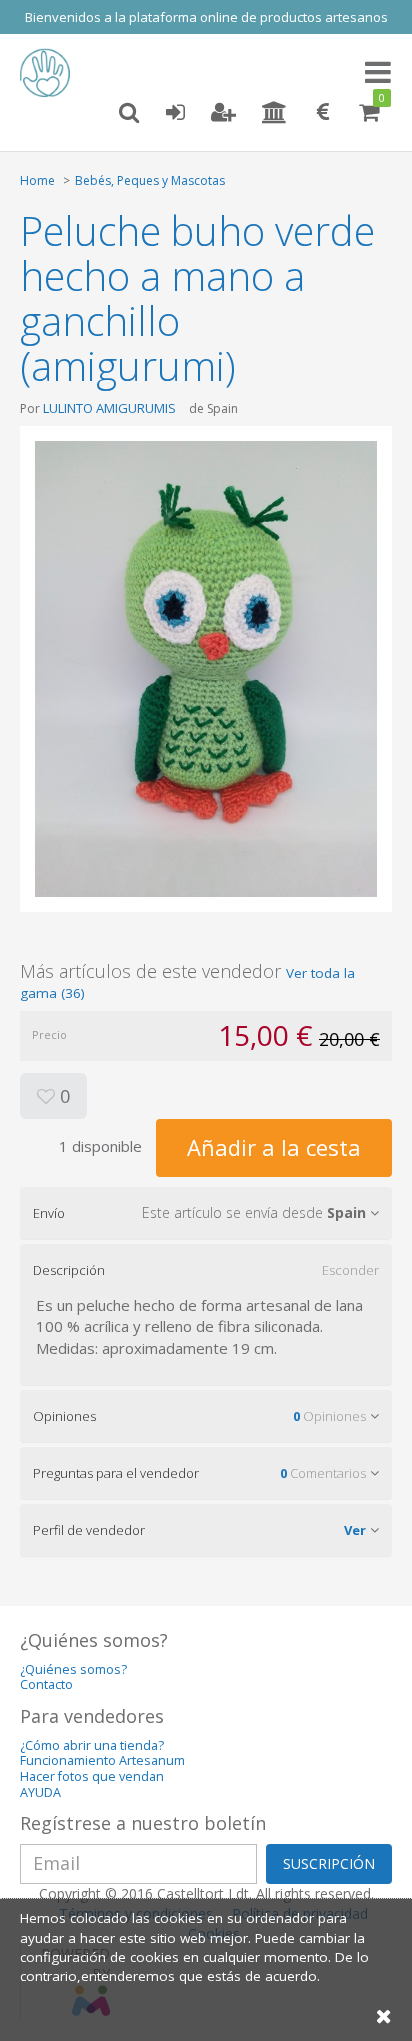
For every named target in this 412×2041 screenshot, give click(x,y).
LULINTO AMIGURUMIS (109, 408)
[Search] (129, 113)
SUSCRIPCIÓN (329, 1863)
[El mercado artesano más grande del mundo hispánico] (50, 73)
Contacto (46, 1684)
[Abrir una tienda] (274, 113)
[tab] (206, 1213)
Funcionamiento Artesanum (102, 1760)
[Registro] (223, 113)
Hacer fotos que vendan (92, 1776)
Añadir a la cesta (274, 1147)
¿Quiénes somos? (73, 1669)
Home (37, 180)
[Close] (384, 2015)
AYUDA (40, 1792)
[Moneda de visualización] (323, 113)
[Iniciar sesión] (175, 113)
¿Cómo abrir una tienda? (92, 1745)
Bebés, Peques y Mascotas (150, 180)
